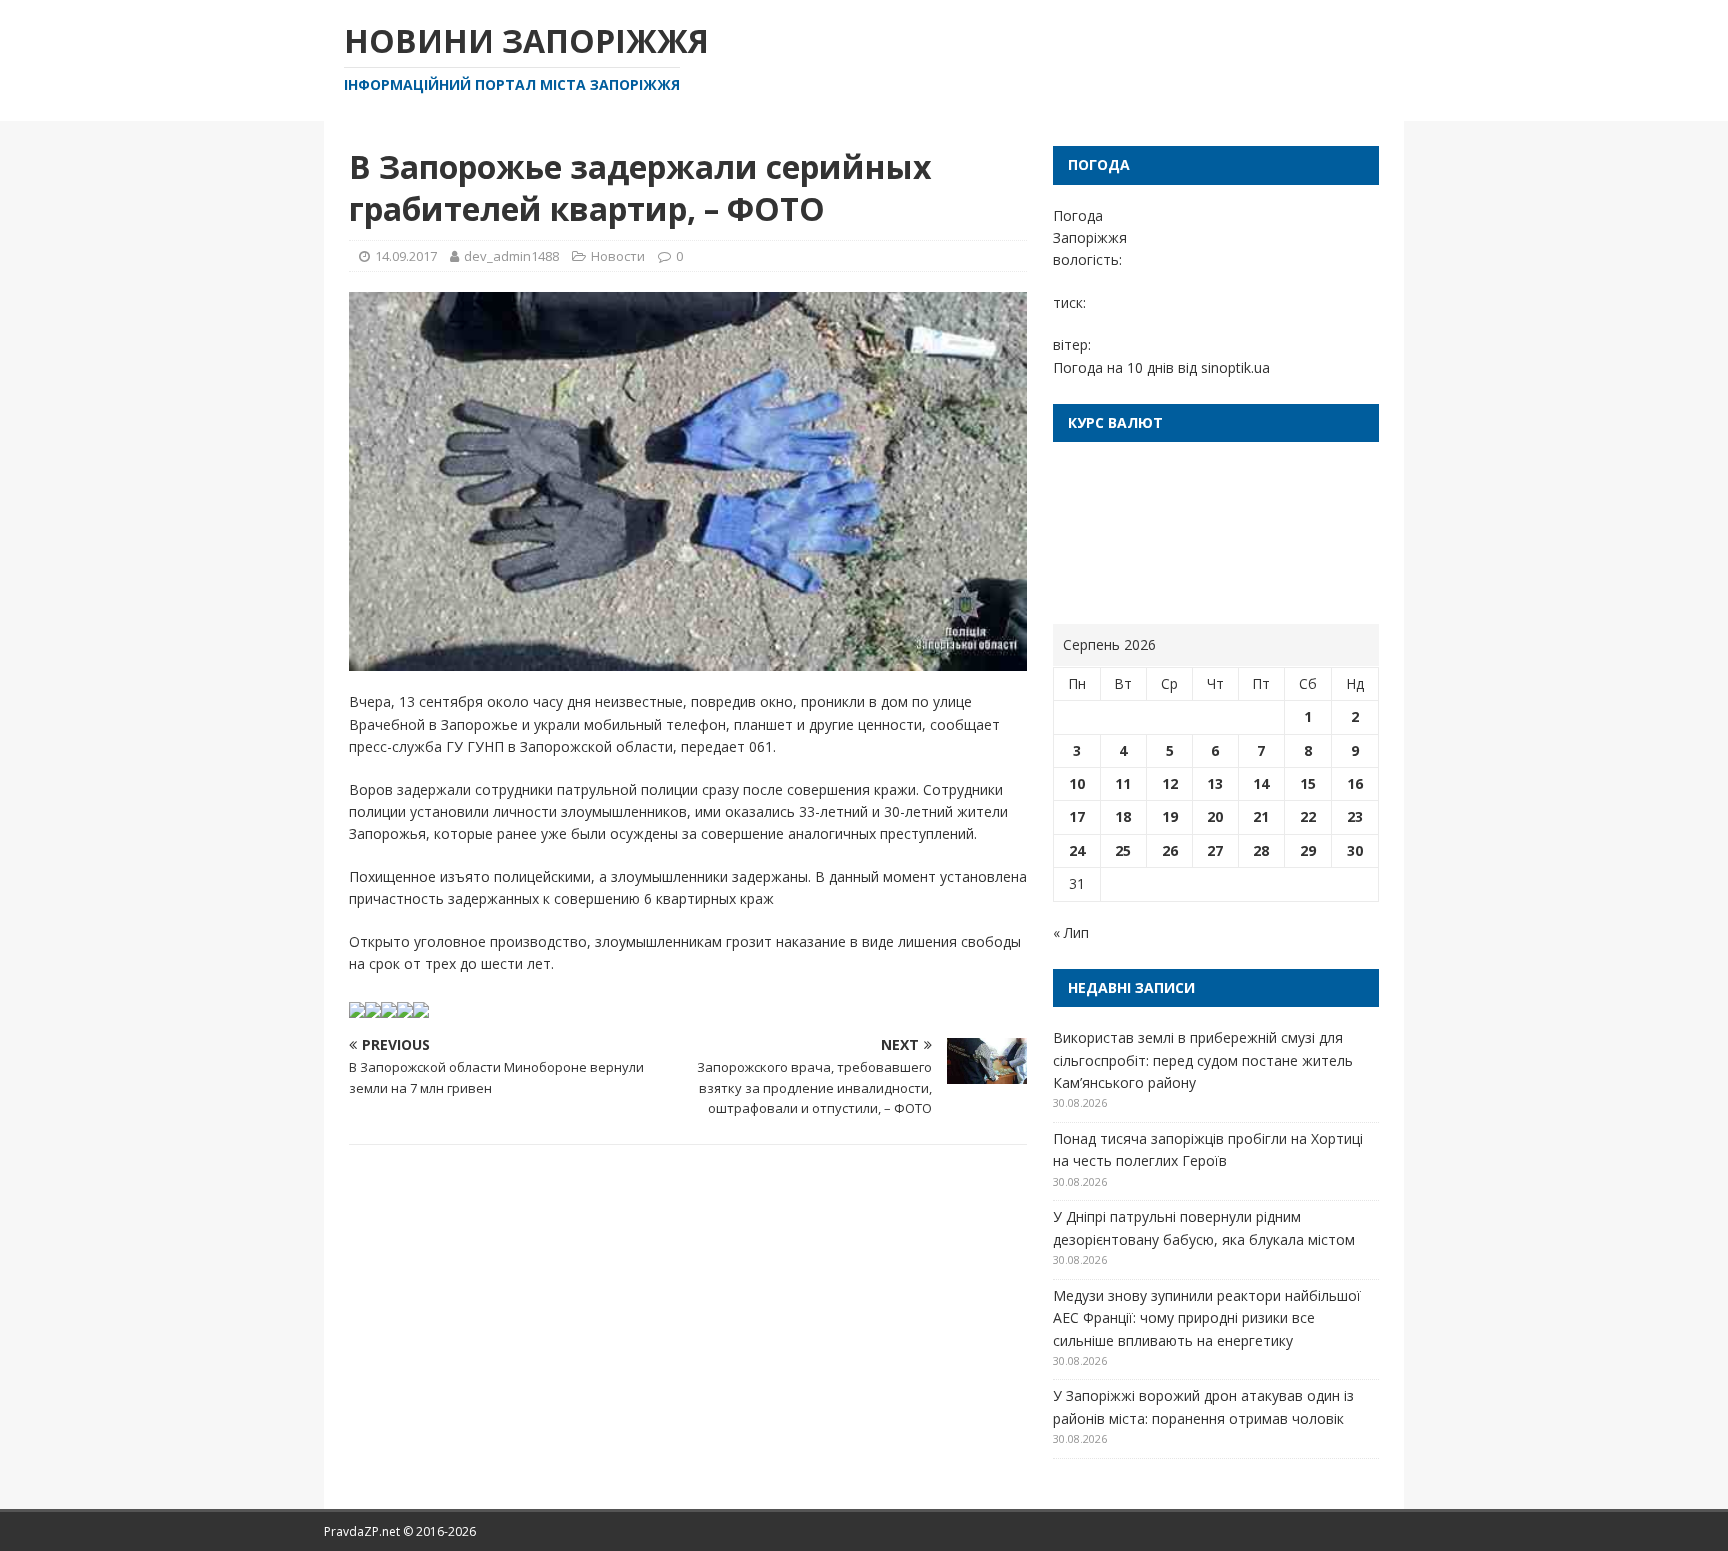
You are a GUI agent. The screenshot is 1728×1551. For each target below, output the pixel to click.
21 (1261, 816)
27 (1215, 850)
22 (1308, 816)
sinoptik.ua (1235, 367)
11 (1123, 783)
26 (1170, 850)
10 (1077, 783)
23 (1355, 816)
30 (1355, 850)
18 (1123, 816)
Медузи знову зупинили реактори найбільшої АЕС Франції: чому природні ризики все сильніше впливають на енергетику (1207, 1318)
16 (1355, 783)
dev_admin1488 (511, 256)
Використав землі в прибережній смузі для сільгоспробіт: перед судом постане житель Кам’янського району (1203, 1060)
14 (1261, 783)
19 (1170, 816)
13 (1215, 783)
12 (1170, 783)
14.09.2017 (406, 256)
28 (1261, 850)
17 (1077, 816)
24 (1077, 850)
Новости (618, 256)
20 (1215, 816)
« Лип (1071, 932)
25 (1123, 850)
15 (1308, 783)
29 (1308, 850)
